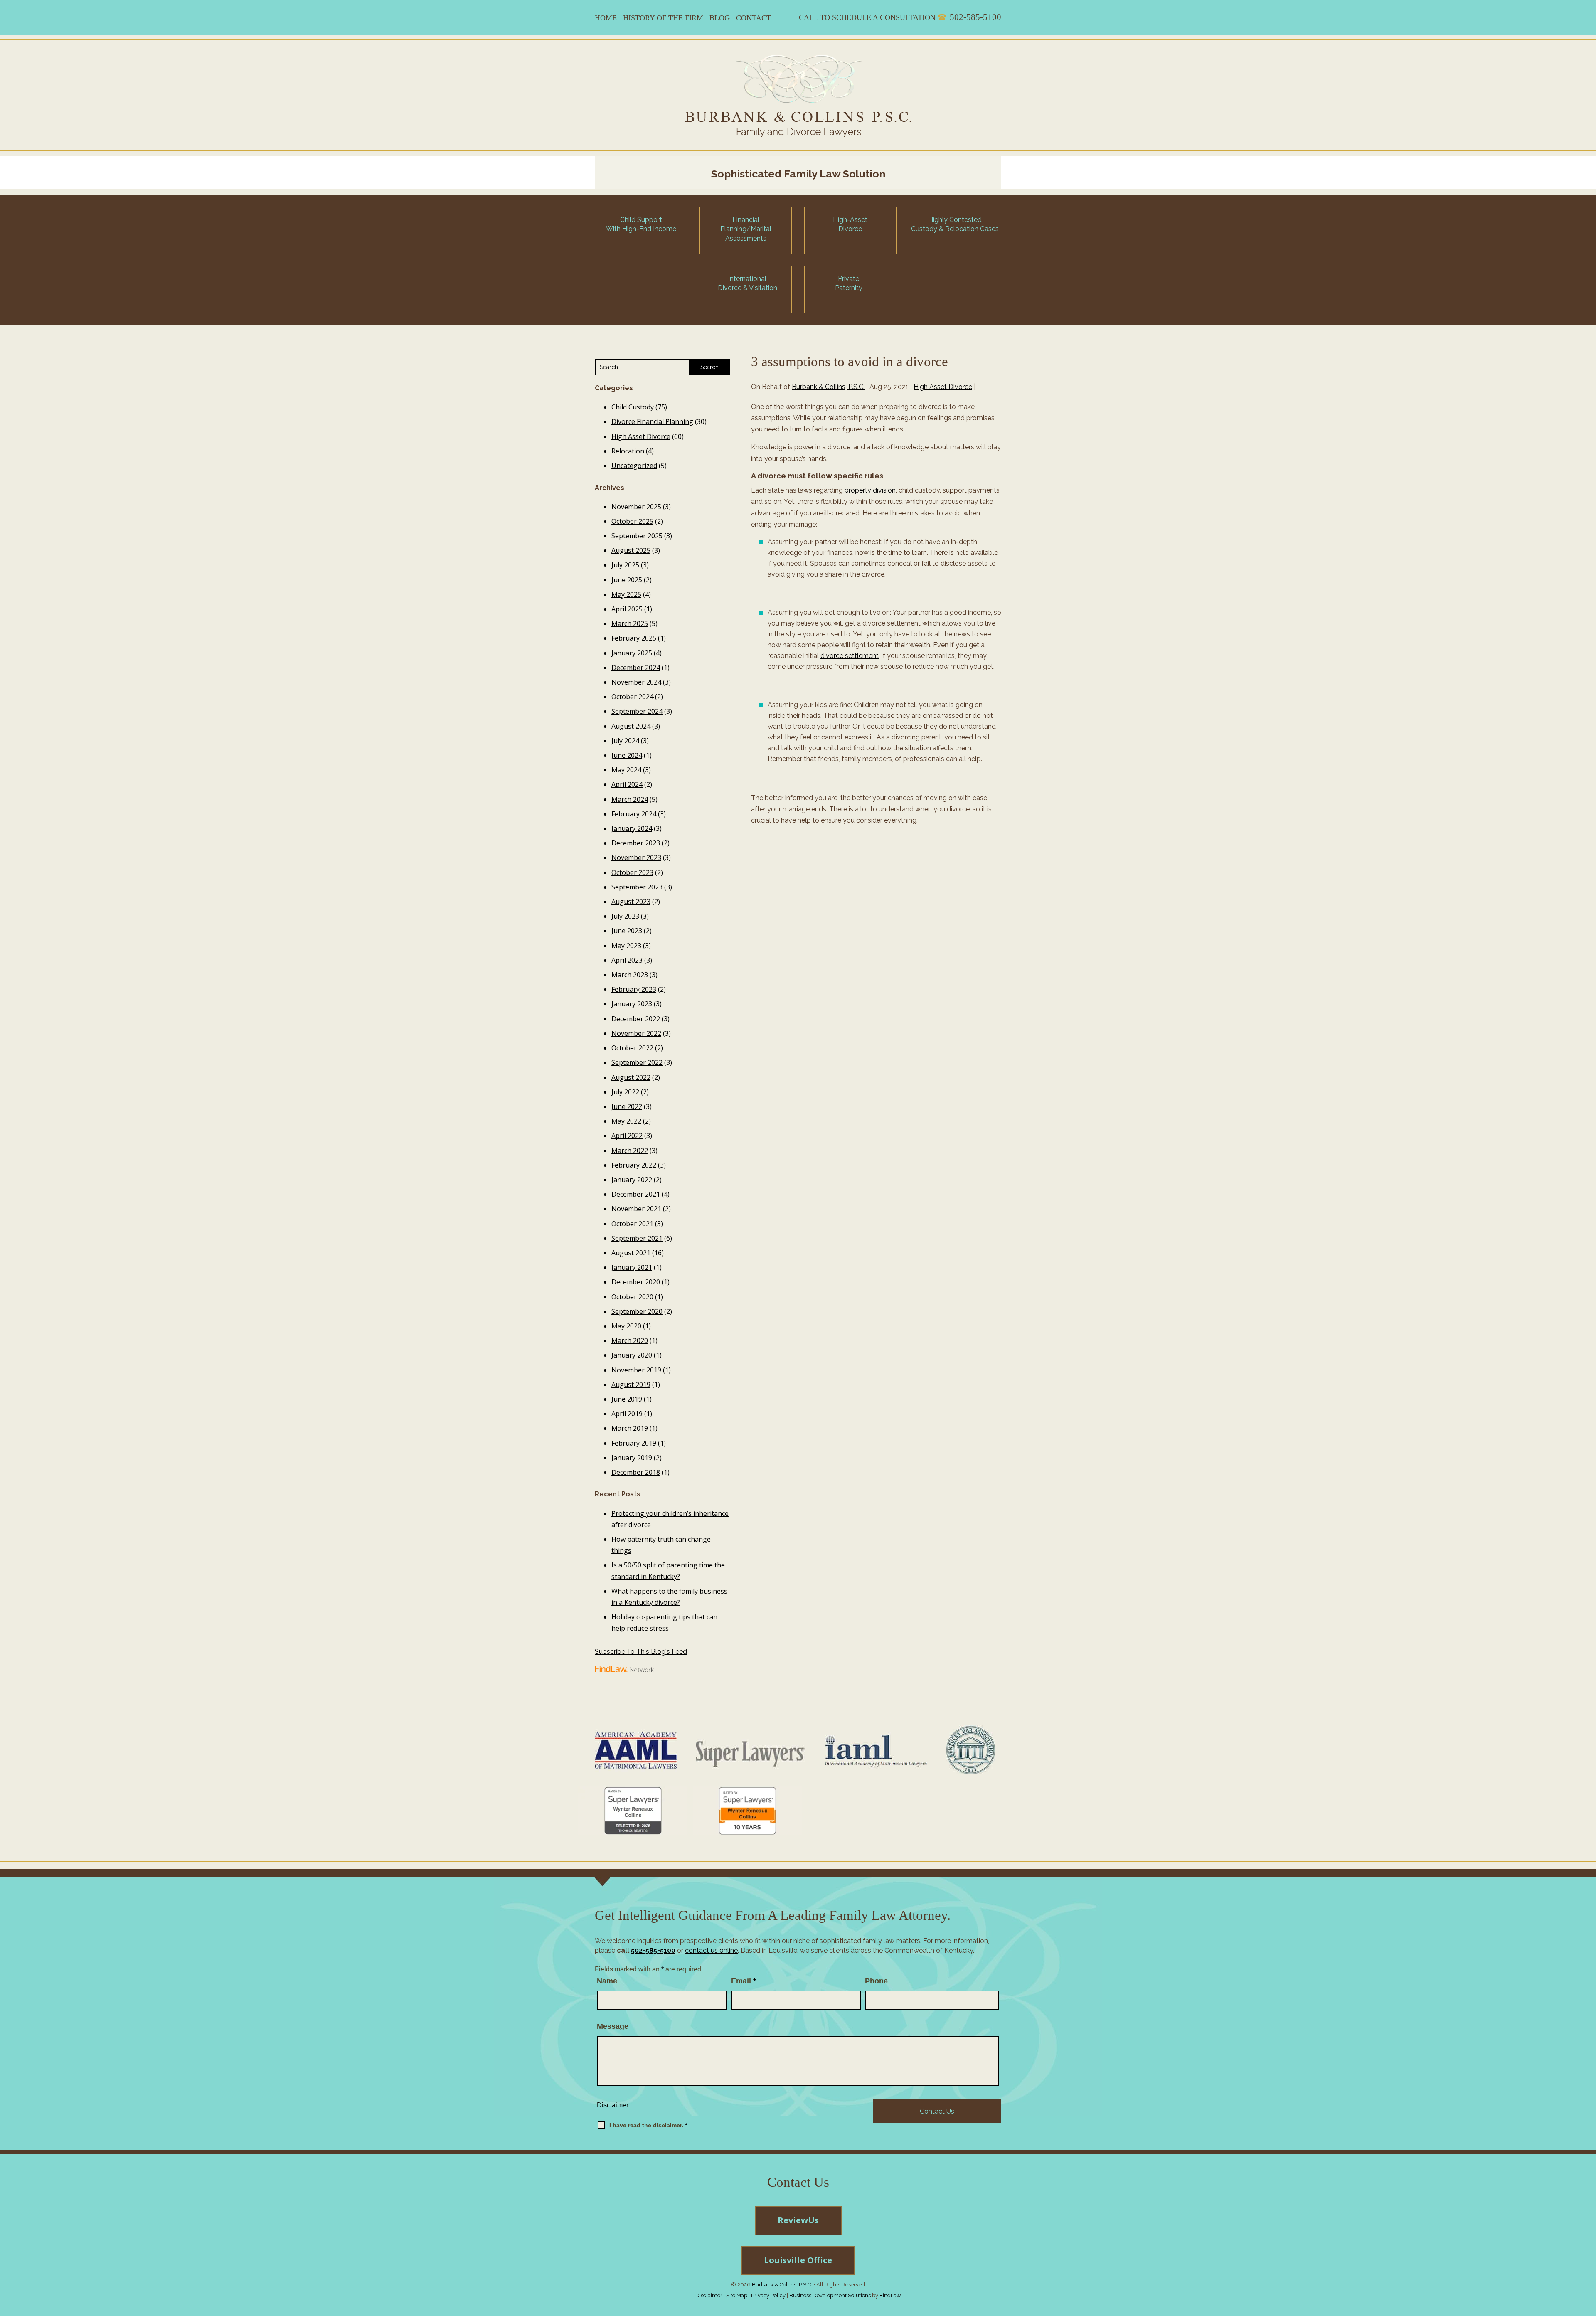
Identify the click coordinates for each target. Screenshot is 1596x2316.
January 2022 (632, 1180)
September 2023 (637, 887)
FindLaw (890, 2295)
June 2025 (627, 580)
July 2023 (625, 916)
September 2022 (637, 1062)
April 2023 (627, 960)
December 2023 (636, 843)
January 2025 (632, 653)
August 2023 (631, 902)
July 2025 (625, 565)
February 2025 (634, 638)
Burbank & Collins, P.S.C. (828, 387)
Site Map (737, 2295)
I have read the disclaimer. (648, 2125)
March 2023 (630, 975)
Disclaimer (613, 2105)
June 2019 (627, 1399)
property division (870, 490)
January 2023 (632, 1004)
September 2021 (637, 1238)
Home (606, 18)
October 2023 (632, 872)
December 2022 (636, 1019)
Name (607, 1981)
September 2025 (637, 536)
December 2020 (636, 1282)
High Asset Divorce (943, 387)
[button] (1586, 2256)
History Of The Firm (663, 18)
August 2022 (631, 1077)
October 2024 (632, 697)
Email (744, 1981)
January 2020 (632, 1355)
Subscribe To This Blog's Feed (641, 1652)
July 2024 (625, 741)
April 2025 (627, 609)
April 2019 (627, 1414)
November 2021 (636, 1209)
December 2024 (636, 668)
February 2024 (634, 814)
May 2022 (626, 1121)
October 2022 (632, 1048)
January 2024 (632, 828)
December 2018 (636, 1472)
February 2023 (634, 989)
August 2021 (631, 1253)
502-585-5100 (975, 17)
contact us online (711, 1950)
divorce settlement (850, 656)
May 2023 (626, 946)
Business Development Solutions (830, 2295)
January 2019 (632, 1458)
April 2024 (627, 784)
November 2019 (636, 1370)
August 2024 (631, 726)
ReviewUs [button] (798, 2220)
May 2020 (626, 1326)
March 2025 (630, 623)
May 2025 (626, 594)
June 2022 (627, 1106)
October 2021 (632, 1224)
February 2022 (634, 1165)
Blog (720, 18)
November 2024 (636, 682)
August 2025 (631, 550)
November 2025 (636, 507)
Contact (754, 18)
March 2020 (630, 1340)
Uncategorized (634, 466)
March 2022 (630, 1151)
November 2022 (636, 1033)
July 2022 (625, 1092)
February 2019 (634, 1443)
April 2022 (627, 1136)
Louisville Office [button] (798, 2260)
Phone (876, 1981)
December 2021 (636, 1194)
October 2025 (632, 521)
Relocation (628, 451)
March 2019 (630, 1428)
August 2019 (631, 1385)
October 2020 (632, 1297)
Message (613, 2026)
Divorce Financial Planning (652, 421)
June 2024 (627, 755)
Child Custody (633, 407)
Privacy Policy (768, 2295)
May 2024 (626, 770)
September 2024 (637, 711)
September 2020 (637, 1311)
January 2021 (632, 1267)
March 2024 (630, 799)
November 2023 (636, 857)
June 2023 (627, 931)
